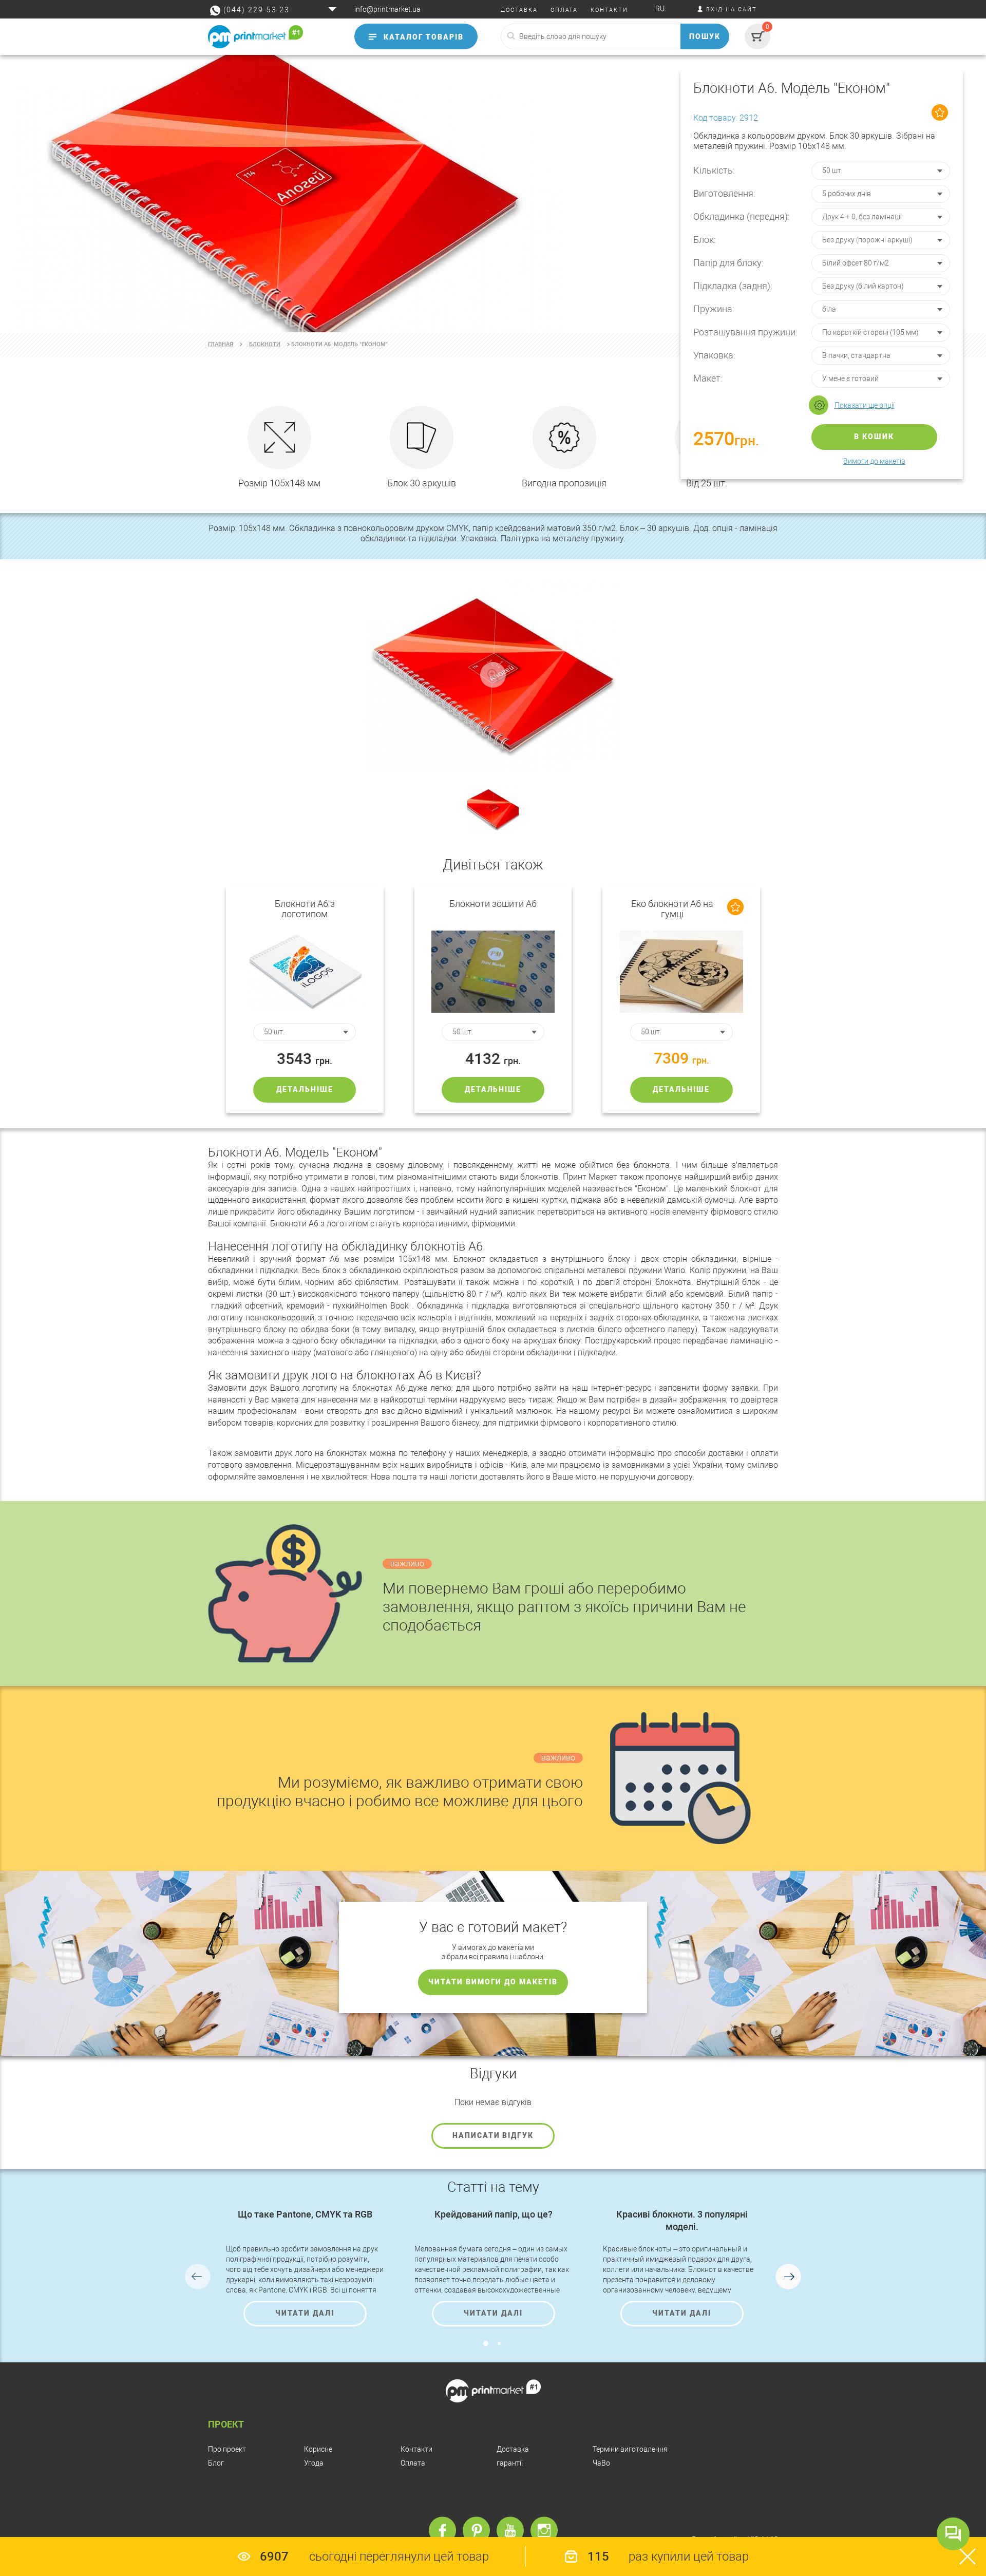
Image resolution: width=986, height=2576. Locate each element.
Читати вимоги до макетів (493, 1982)
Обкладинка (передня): (742, 216)
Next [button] (788, 2277)
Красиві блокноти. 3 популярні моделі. (682, 2220)
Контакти (416, 2449)
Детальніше (305, 1089)
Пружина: (714, 309)
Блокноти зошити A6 (493, 904)
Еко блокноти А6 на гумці (672, 909)
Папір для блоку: (728, 263)
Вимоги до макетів (874, 461)
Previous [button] (198, 2277)
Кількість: (714, 170)
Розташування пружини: (745, 332)
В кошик (874, 437)
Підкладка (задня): (733, 286)
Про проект (227, 2449)
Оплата (413, 2463)
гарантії (510, 2463)
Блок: (705, 240)
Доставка (513, 2449)
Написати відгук (493, 2135)
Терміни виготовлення (630, 2449)
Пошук (705, 36)
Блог (216, 2463)
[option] (493, 194)
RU (660, 9)
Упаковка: (714, 355)
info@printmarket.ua (387, 9)
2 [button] (499, 2343)
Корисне (318, 2449)
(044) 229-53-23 (257, 10)
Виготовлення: (724, 193)
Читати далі (305, 2313)
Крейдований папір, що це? (494, 2214)
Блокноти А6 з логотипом (305, 909)
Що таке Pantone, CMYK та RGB (305, 2214)
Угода (314, 2463)
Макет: (708, 378)
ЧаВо (601, 2463)
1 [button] (486, 2343)
